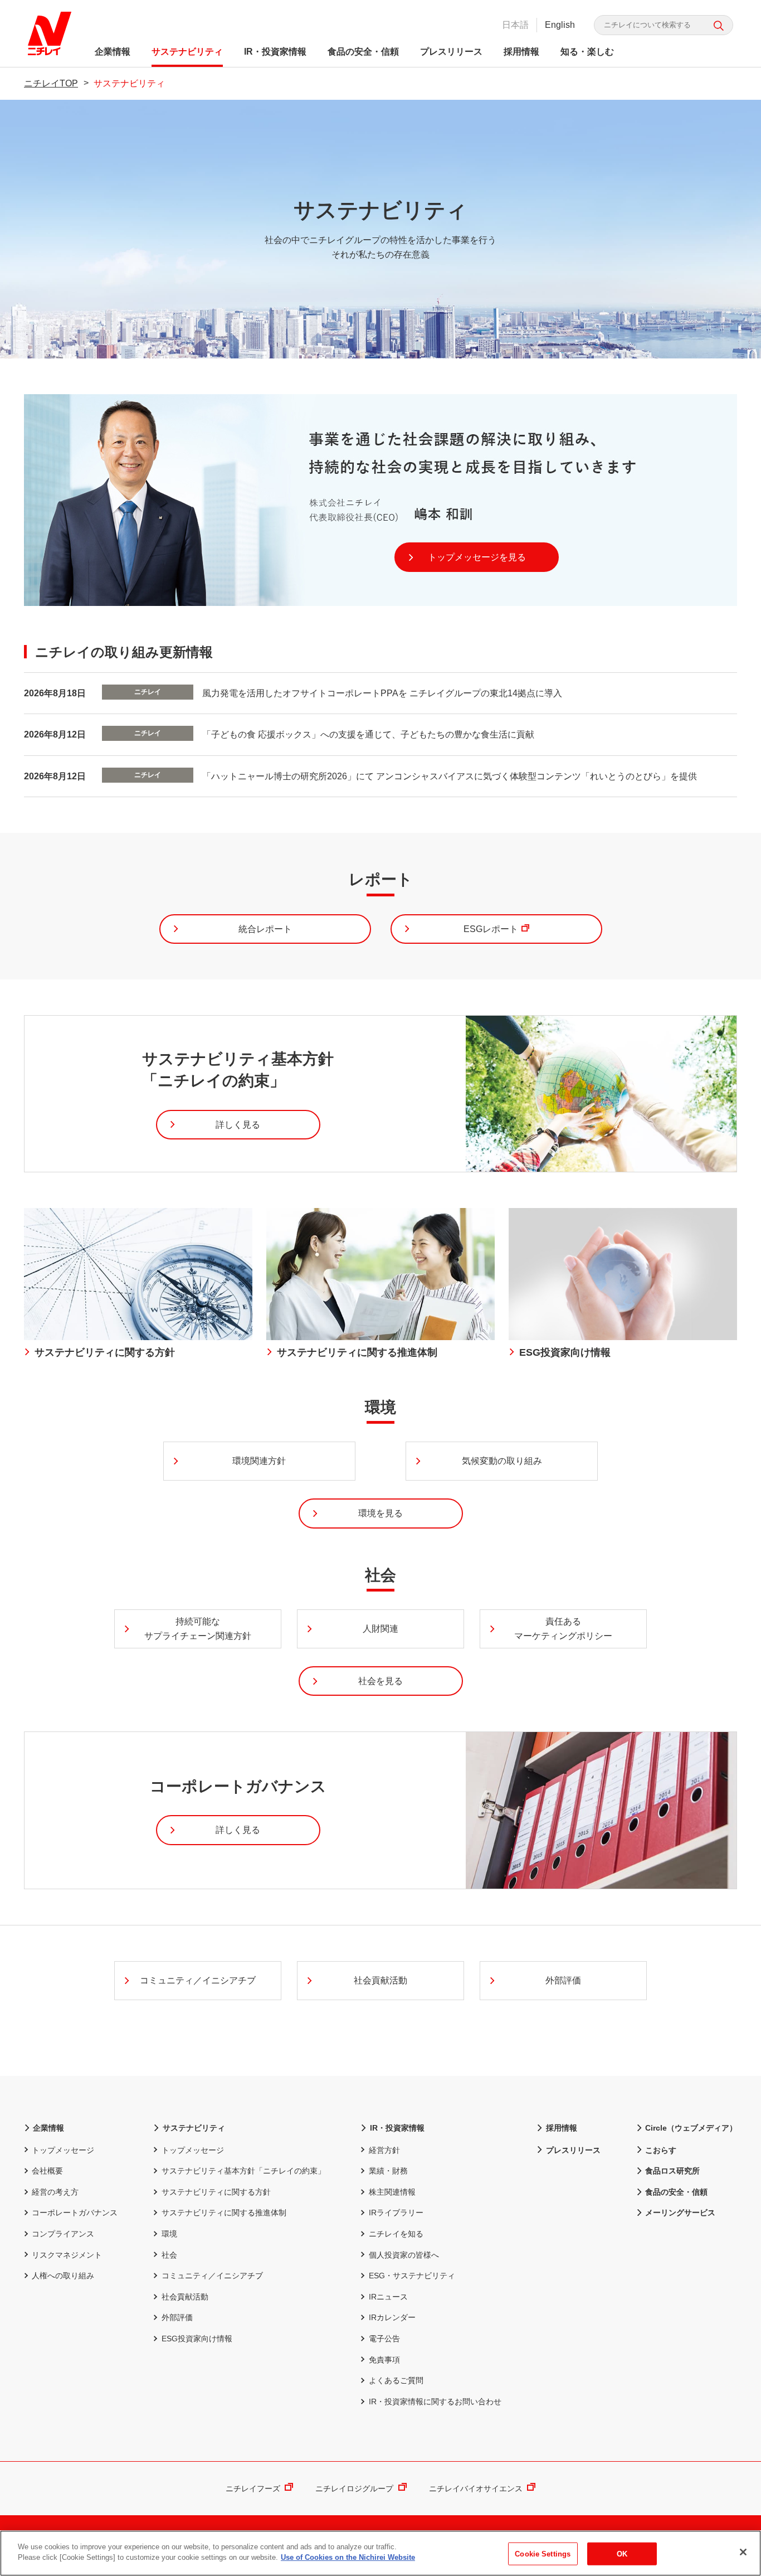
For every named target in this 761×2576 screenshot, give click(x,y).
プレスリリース (451, 52)
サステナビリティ (187, 52)
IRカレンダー (392, 2317)
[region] (380, 2553)
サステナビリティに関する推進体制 (224, 2213)
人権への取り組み (63, 2276)
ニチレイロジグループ (354, 2488)
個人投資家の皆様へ (404, 2255)
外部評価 (563, 1980)
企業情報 (113, 52)
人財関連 (380, 1629)
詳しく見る (238, 1125)
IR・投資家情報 (275, 52)
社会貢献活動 (380, 1980)
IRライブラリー (396, 2213)
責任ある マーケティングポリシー (563, 1629)
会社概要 (47, 2171)
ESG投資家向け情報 (197, 2339)
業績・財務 (388, 2171)
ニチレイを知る (396, 2234)
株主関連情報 (392, 2192)
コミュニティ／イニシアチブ (198, 1980)
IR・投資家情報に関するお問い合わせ (435, 2402)
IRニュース (388, 2297)
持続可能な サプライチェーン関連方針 (198, 1629)
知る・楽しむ (587, 52)
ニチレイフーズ (253, 2488)
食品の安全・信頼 (363, 52)
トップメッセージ (63, 2150)
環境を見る (380, 1513)
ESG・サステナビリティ (412, 2276)
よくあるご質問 (396, 2380)
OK (622, 2554)
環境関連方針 (259, 1461)
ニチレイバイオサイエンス (476, 2488)
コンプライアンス (63, 2234)
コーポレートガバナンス (75, 2213)
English (560, 25)
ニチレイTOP (51, 83)
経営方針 (384, 2150)
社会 (169, 2255)
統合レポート (265, 929)
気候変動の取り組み (502, 1461)
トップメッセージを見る (477, 557)
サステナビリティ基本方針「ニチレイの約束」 (243, 2171)
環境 (169, 2234)
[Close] (743, 2552)
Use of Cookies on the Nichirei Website (348, 2557)
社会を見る (380, 1681)
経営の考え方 (55, 2192)
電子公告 (384, 2339)
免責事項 (384, 2360)
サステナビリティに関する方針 (216, 2192)
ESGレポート (491, 929)
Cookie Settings (543, 2554)
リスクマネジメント (67, 2255)
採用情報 (521, 52)
